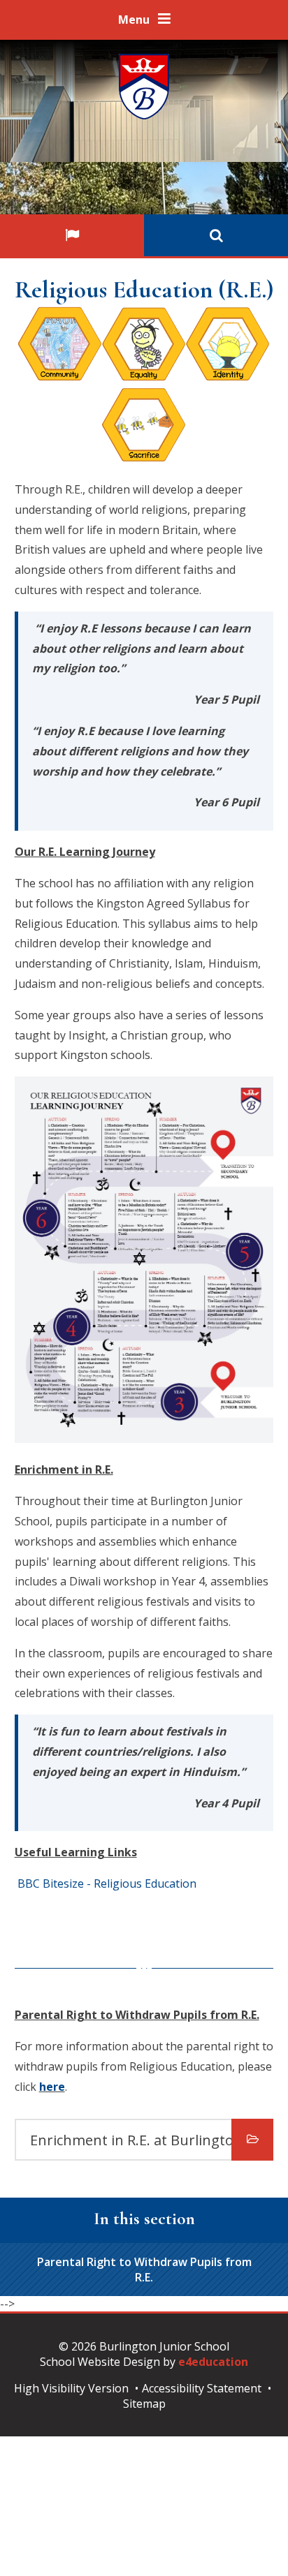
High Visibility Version (71, 2388)
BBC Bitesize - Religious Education (106, 1883)
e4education (213, 2362)
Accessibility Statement (202, 2388)
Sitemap (144, 2404)
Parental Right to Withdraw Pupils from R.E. (144, 2270)
